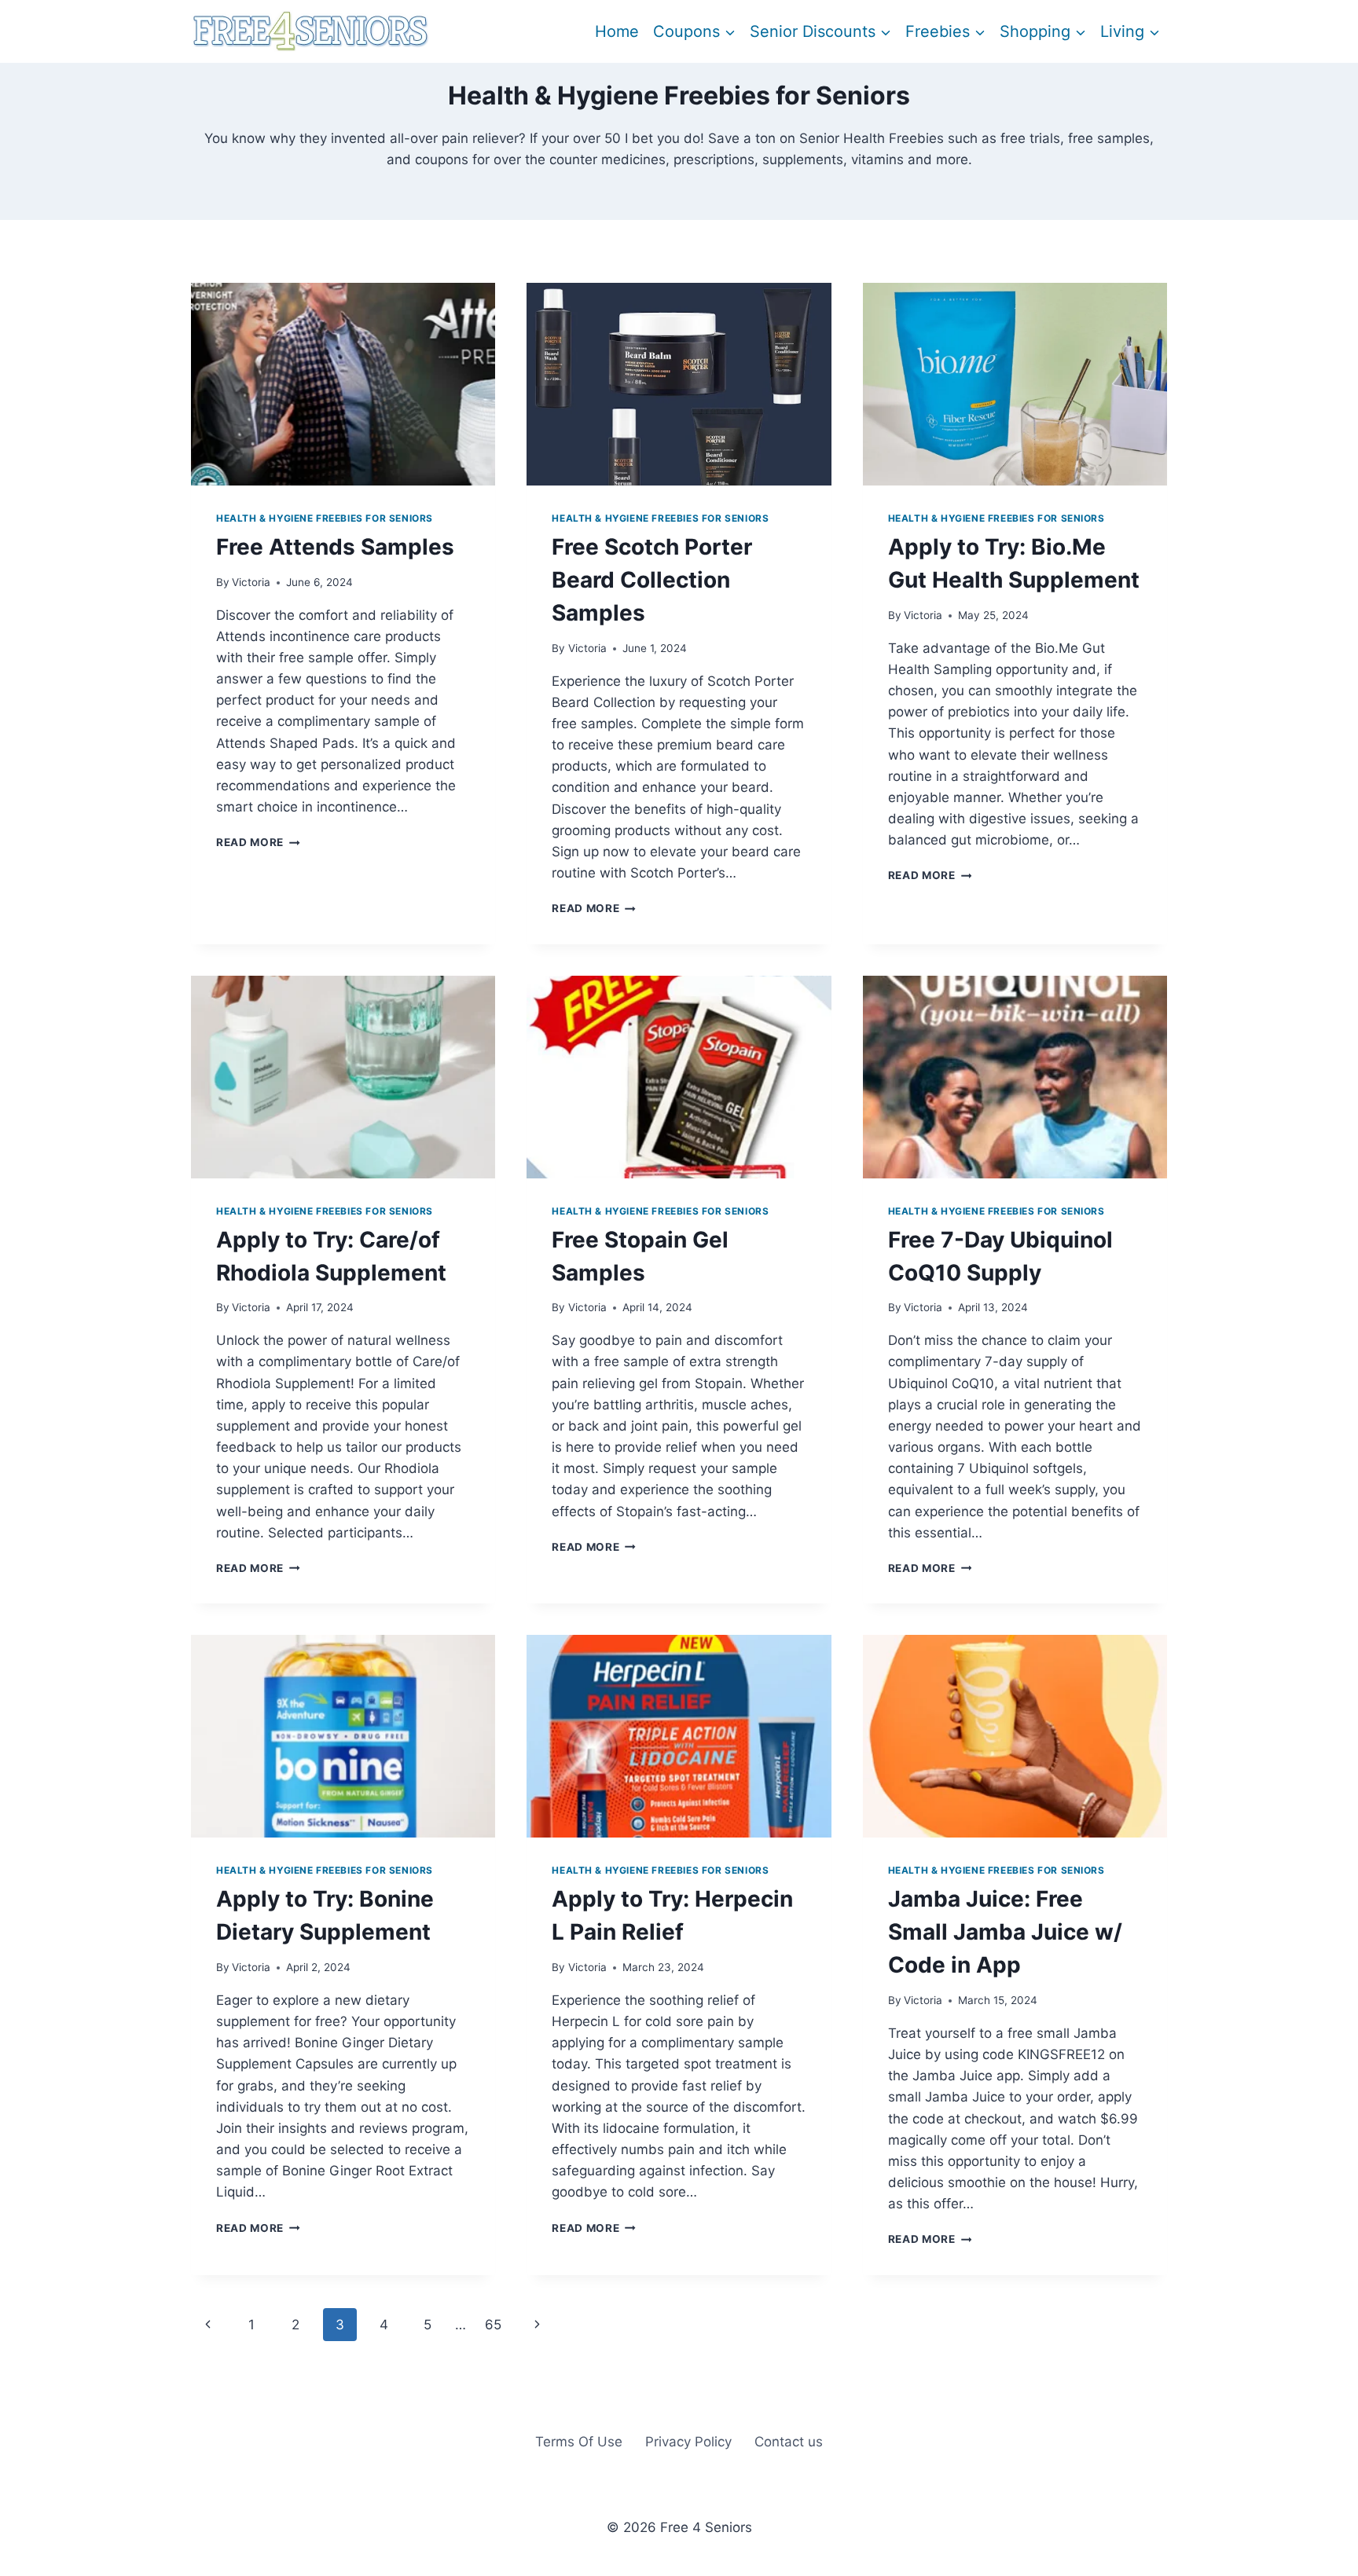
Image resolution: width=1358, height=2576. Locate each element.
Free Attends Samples (335, 547)
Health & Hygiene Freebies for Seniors (325, 518)
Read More (258, 842)
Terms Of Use (579, 2442)
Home (617, 31)
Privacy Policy (688, 2442)
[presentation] (343, 384)
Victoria (251, 582)
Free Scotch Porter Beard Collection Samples (652, 580)
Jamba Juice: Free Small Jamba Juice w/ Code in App (1005, 1932)
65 (493, 2325)
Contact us (789, 2442)
